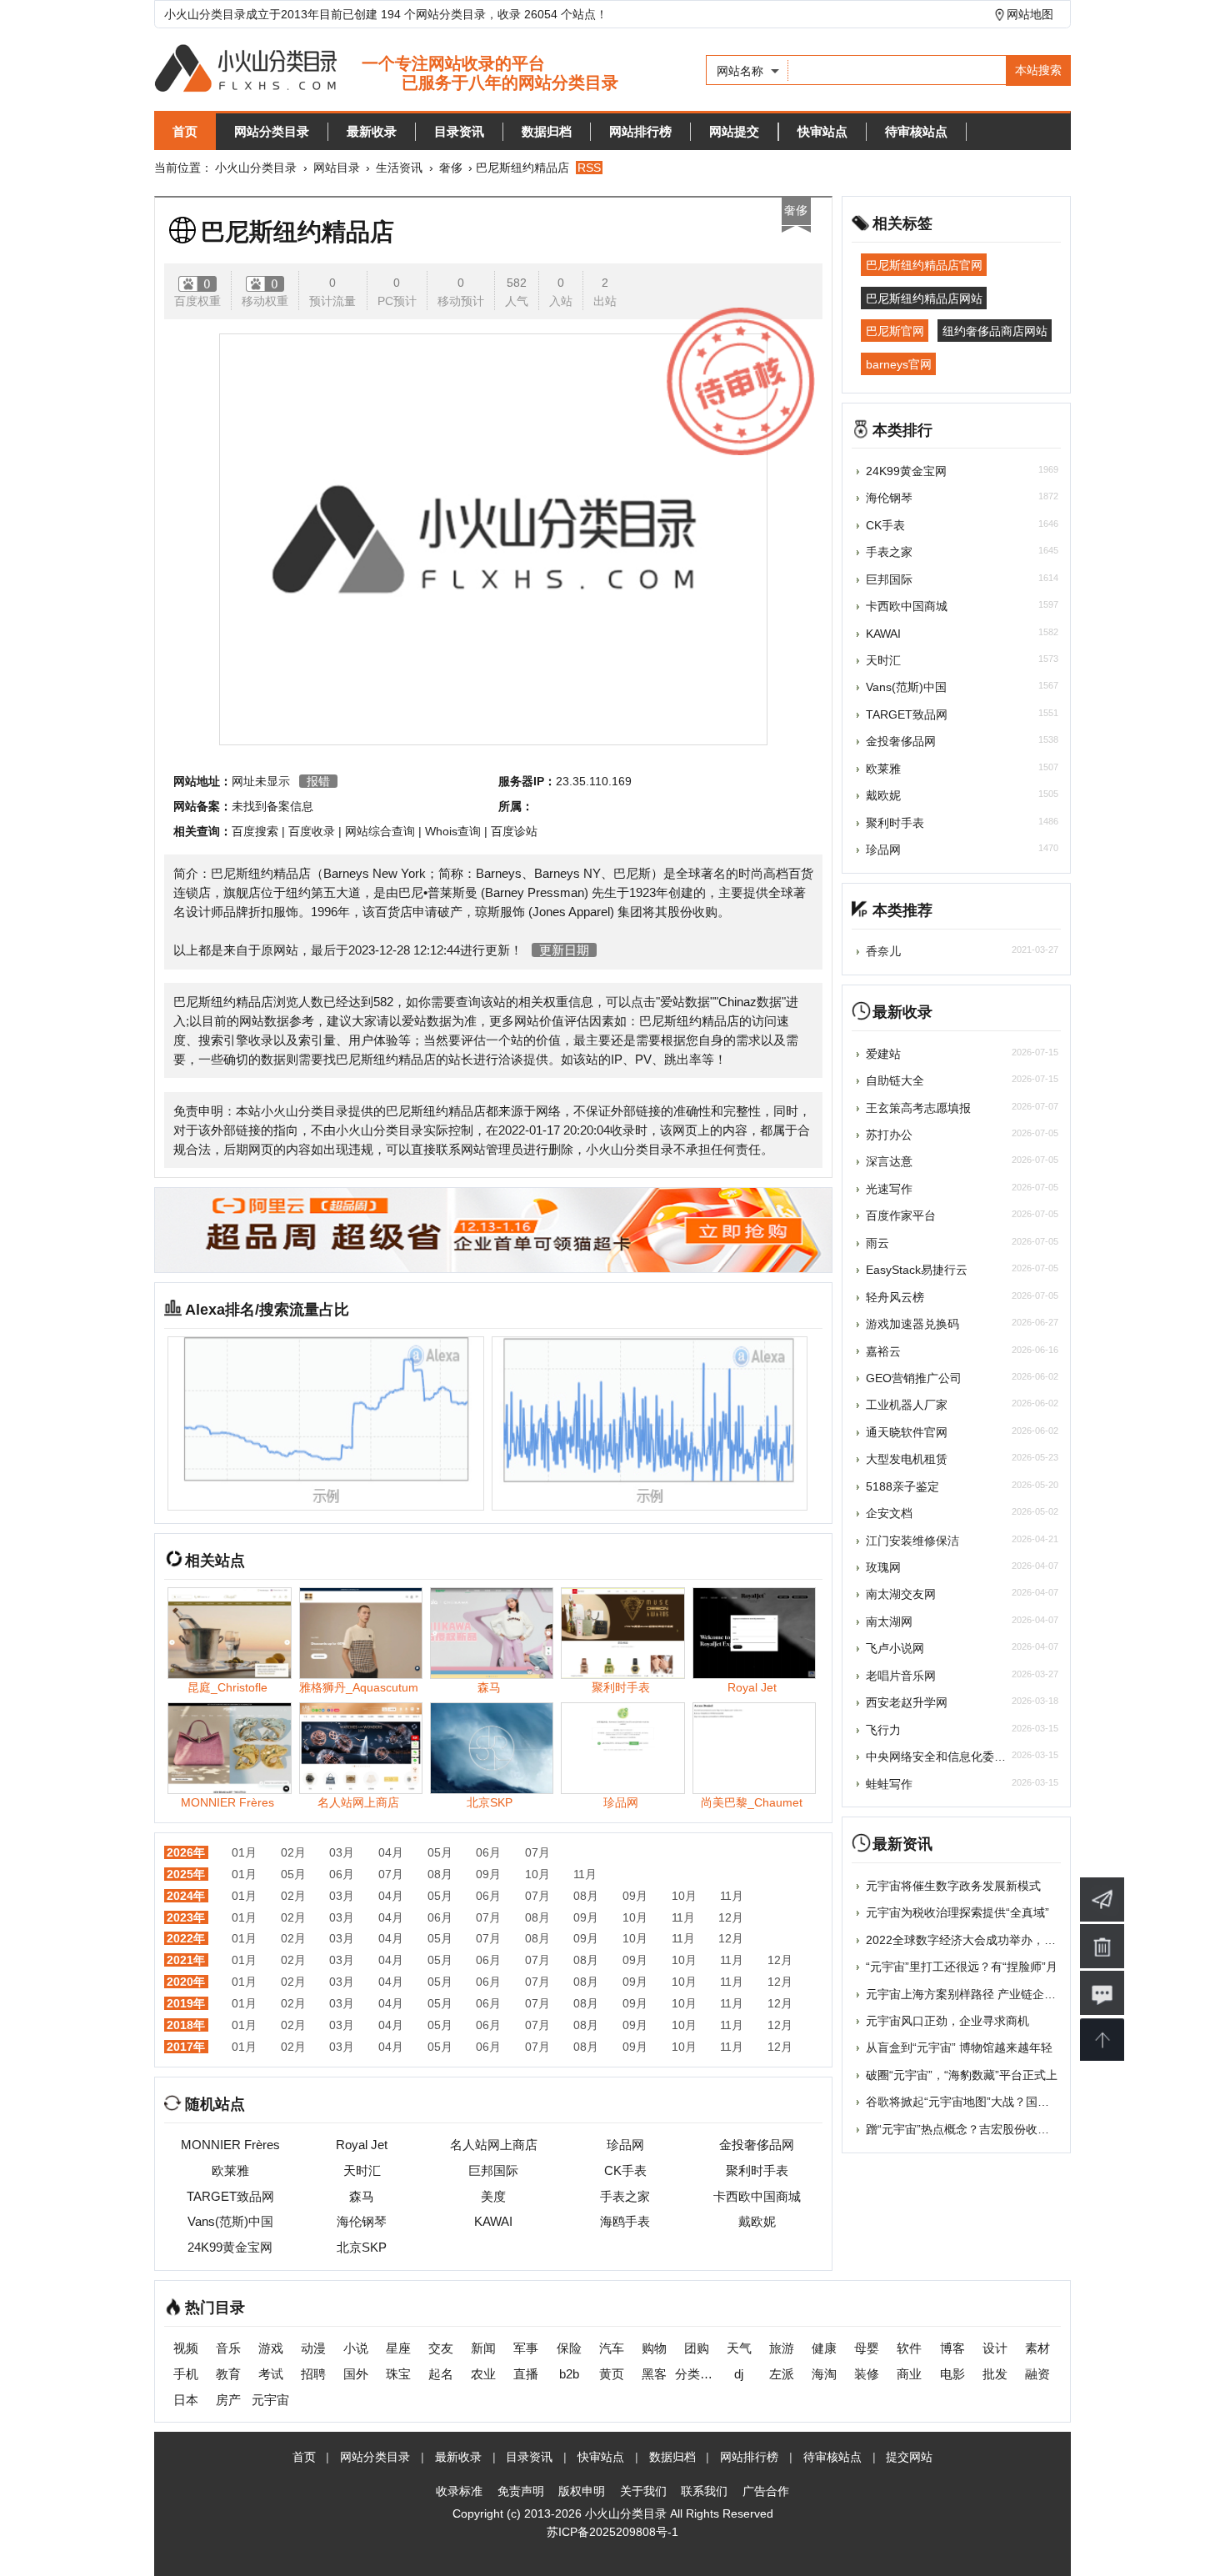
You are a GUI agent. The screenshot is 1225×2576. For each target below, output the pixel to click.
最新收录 (372, 131)
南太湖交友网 (901, 1594)
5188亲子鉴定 (902, 1486)
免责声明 (521, 2491)
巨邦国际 (493, 2170)
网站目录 (337, 168)
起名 (441, 2374)
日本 (186, 2400)
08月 (440, 1874)
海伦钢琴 (362, 2221)
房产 (228, 2400)
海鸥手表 (625, 2221)
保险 (569, 2348)
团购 (697, 2348)
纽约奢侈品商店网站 (995, 331)
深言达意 (889, 1161)
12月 (731, 1917)
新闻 (483, 2348)
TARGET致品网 (230, 2196)
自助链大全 (895, 1080)
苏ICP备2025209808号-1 (612, 2532)
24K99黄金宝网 (230, 2247)
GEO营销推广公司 (914, 1378)
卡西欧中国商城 (757, 2196)
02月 (293, 1852)
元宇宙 (270, 2400)
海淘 (824, 2374)
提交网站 (909, 2457)
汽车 (612, 2348)
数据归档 (547, 131)
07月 (537, 1852)
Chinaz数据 (750, 1002)
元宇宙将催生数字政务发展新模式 (953, 1886)
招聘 (313, 2374)
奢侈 (451, 168)
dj (739, 2374)
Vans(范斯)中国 (230, 2221)
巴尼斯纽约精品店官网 (924, 265)
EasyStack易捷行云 (917, 1270)
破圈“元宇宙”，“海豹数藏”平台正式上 (962, 2075)
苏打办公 (889, 1135)
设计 (995, 2348)
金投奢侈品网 (757, 2145)
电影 (952, 2374)
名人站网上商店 (494, 2145)
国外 (356, 2374)
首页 (185, 131)
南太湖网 (889, 1621)
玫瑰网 (883, 1567)
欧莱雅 (230, 2170)
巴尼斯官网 (895, 331)
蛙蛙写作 (889, 1784)
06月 (488, 1852)
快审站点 (822, 131)
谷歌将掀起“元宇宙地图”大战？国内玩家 (969, 2102)
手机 (186, 2374)
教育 (228, 2374)
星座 (398, 2348)
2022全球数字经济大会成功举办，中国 (967, 1940)
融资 (1037, 2374)
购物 (654, 2348)
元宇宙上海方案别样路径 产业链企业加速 (972, 1994)
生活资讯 (399, 168)
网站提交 (734, 131)
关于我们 (643, 2491)
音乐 (228, 2348)
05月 (440, 1852)
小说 (356, 2348)
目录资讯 (459, 131)
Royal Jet (362, 2145)
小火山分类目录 (256, 168)
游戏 (271, 2348)
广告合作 (766, 2491)
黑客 (654, 2374)
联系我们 (704, 2491)
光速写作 (889, 1189)
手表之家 (625, 2196)
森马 (362, 2196)
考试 (271, 2374)
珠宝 (398, 2374)
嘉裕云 (883, 1351)
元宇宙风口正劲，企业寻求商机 (947, 2021)
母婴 (867, 2348)
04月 (391, 1852)
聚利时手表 (757, 2170)
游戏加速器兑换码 (912, 1324)
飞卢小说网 (895, 1648)
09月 (488, 1874)
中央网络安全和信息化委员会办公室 (959, 1757)
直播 (526, 2374)
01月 (244, 1852)
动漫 (313, 2348)
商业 (909, 2374)
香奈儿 (883, 951)
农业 (483, 2374)
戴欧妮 (757, 2221)
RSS (589, 168)
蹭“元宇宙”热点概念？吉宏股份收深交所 (969, 2129)
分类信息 (696, 2374)
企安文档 (889, 1513)
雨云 (877, 1243)
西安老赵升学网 (907, 1702)
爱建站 (883, 1054)
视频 (186, 2348)
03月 (342, 1852)
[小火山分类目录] (386, 70)
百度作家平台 (901, 1215)
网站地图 (1030, 14)
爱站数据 (685, 1002)
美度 (493, 2196)
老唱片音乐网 (901, 1676)
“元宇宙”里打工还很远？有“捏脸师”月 (962, 1967)
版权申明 (582, 2491)
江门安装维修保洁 (912, 1541)
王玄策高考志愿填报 (918, 1108)
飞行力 (883, 1730)
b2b (569, 2374)
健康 (824, 2348)
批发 (995, 2374)
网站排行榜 (640, 131)
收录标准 (459, 2491)
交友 (441, 2348)
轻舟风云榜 (895, 1297)
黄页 (612, 2374)
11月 (585, 1874)
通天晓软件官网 (907, 1432)
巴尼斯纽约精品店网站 (924, 298)
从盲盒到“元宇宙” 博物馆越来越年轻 (959, 2047)
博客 (952, 2348)
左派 (782, 2374)
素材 (1037, 2348)
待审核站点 (916, 131)
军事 (526, 2348)
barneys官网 (899, 363)
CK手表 (625, 2170)
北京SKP (362, 2247)
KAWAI (493, 2221)
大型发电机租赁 (907, 1459)
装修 (867, 2374)
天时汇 (362, 2170)
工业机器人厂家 (907, 1405)
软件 (909, 2348)
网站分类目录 (272, 131)
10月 (537, 1874)
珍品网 (625, 2145)
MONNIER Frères (230, 2145)
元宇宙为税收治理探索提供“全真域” (957, 1912)
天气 (739, 2348)
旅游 (782, 2348)
